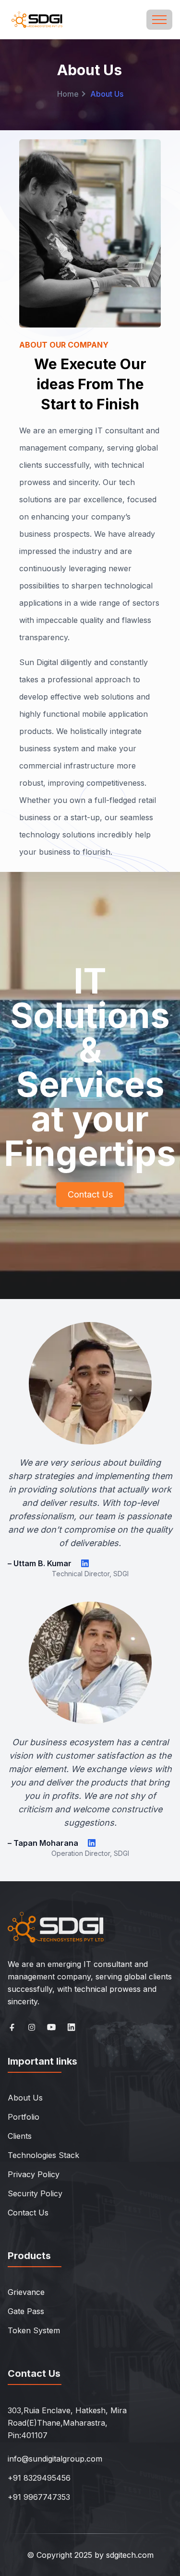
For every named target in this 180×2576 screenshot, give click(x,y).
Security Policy (35, 2193)
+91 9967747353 (39, 2497)
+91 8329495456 (39, 2478)
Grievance (26, 2292)
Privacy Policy (34, 2174)
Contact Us (90, 1194)
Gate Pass (26, 2311)
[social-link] (12, 2027)
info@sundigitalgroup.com (55, 2459)
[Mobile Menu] (159, 20)
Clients (20, 2136)
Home (68, 94)
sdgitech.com (130, 2555)
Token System (34, 2330)
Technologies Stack (43, 2155)
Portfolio (24, 2117)
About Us (25, 2098)
